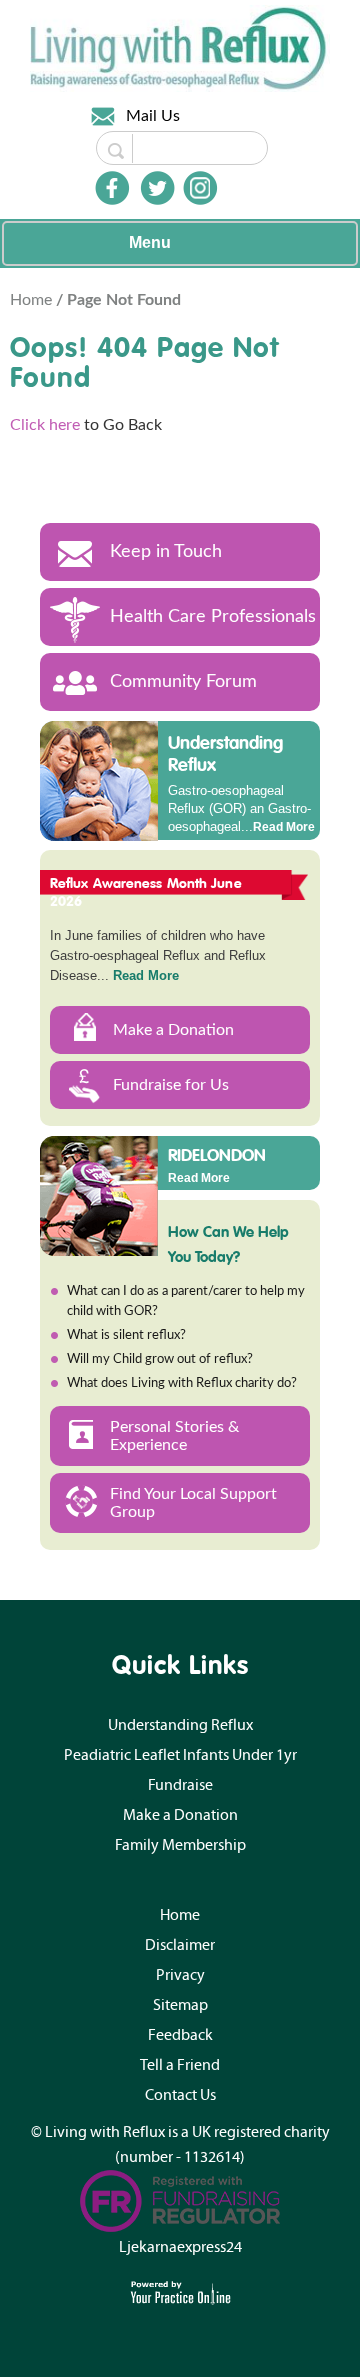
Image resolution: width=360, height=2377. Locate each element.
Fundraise (180, 1785)
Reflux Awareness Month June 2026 (146, 892)
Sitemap (180, 2005)
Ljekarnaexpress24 (180, 2247)
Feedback (180, 2035)
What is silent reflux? (126, 1335)
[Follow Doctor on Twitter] (158, 188)
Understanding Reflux (225, 753)
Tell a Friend (180, 2065)
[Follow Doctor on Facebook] (112, 188)
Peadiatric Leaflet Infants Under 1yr (180, 1755)
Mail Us (153, 116)
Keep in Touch (166, 552)
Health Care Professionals (213, 617)
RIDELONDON (217, 1154)
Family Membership (180, 1845)
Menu (150, 242)
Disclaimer (180, 1945)
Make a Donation (173, 1030)
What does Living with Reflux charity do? (182, 1383)
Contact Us (180, 2095)
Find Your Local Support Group (193, 1503)
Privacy (180, 1975)
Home (33, 300)
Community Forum (183, 682)
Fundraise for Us (171, 1085)
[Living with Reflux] (180, 48)
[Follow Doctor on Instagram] (200, 188)
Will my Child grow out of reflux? (160, 1359)
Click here (45, 425)
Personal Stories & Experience (174, 1436)
